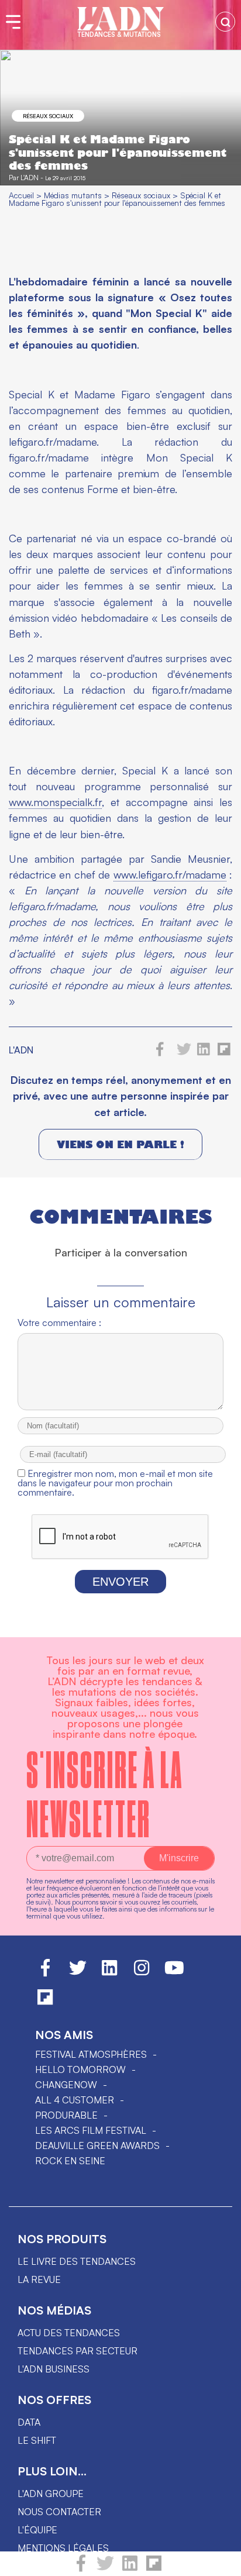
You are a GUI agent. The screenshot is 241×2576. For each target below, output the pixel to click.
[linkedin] (130, 2568)
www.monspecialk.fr (55, 802)
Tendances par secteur (78, 2351)
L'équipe (37, 2530)
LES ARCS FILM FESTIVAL (91, 2130)
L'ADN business (54, 2369)
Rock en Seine (70, 2161)
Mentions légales (63, 2548)
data (29, 2422)
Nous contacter (59, 2512)
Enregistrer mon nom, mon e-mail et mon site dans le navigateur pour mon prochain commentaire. (115, 1483)
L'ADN (30, 178)
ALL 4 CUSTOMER (75, 2100)
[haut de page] (221, 2561)
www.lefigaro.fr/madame (170, 874)
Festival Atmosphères (91, 2054)
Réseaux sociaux (48, 116)
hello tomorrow (80, 2069)
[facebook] (81, 2568)
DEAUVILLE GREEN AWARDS (97, 2145)
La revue (39, 2279)
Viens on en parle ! (120, 1144)
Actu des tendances (69, 2333)
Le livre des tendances (77, 2261)
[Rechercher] (225, 22)
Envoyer (120, 1582)
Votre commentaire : (59, 1323)
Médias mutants (73, 195)
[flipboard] (154, 2568)
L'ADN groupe (51, 2494)
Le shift (37, 2440)
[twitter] (105, 2568)
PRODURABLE (66, 2115)
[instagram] (142, 1973)
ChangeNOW (66, 2085)
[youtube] (174, 1973)
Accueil (21, 195)
